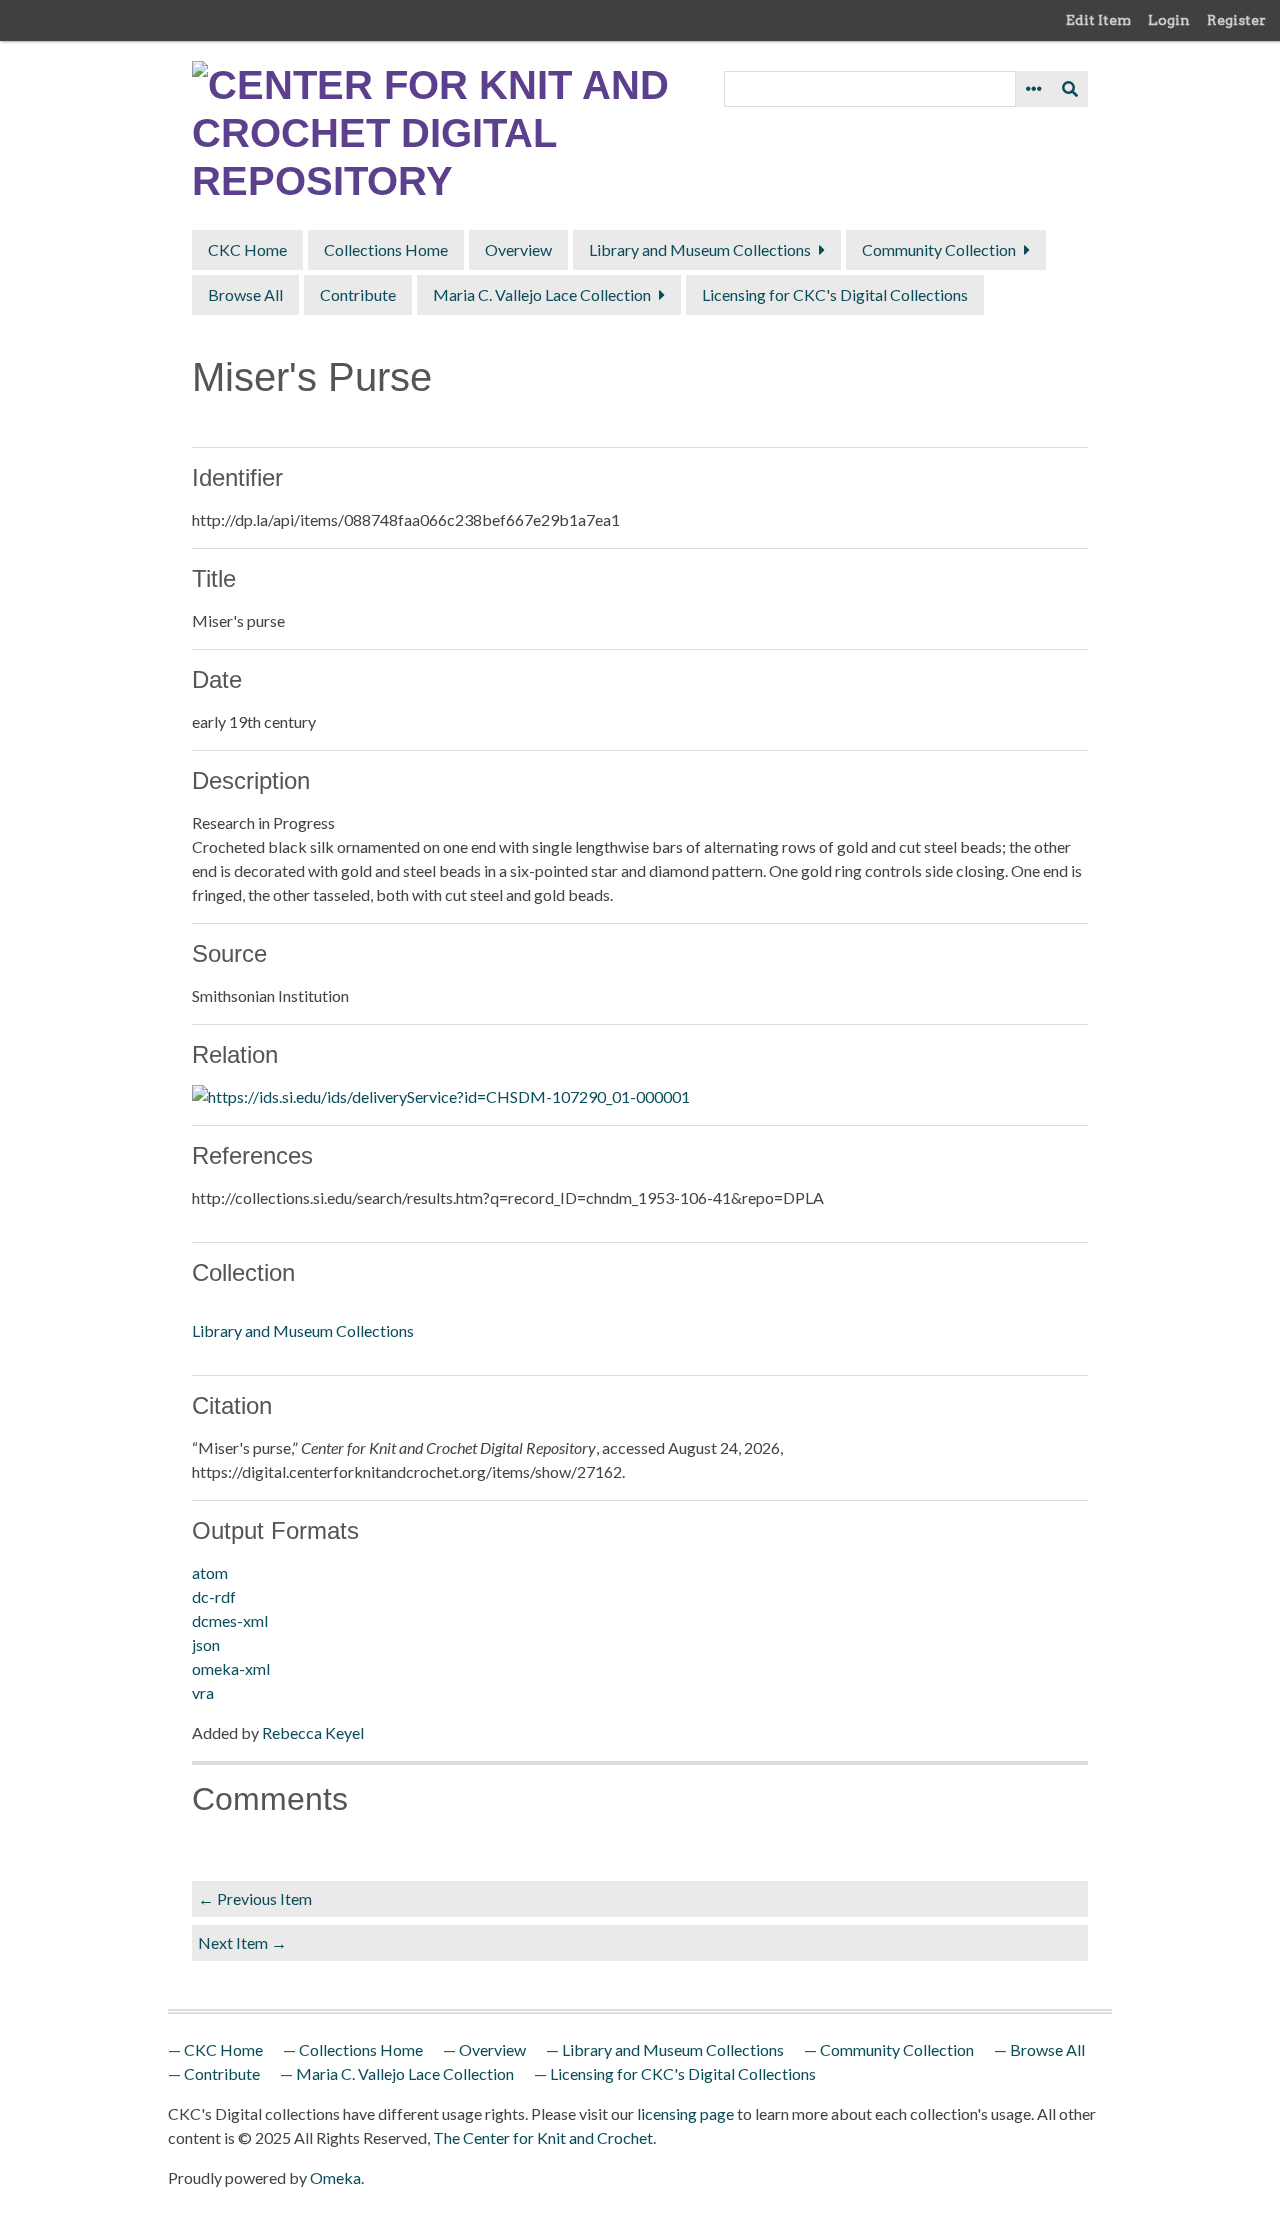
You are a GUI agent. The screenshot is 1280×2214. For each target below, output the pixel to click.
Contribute (358, 294)
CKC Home (247, 249)
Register (1236, 20)
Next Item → (242, 1942)
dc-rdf (214, 1596)
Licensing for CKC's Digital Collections (835, 294)
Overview (518, 249)
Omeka (335, 2177)
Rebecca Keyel (313, 1732)
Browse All (245, 294)
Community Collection (939, 249)
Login (1169, 20)
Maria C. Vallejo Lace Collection (542, 294)
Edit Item (1098, 20)
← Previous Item (255, 1898)
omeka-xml (231, 1668)
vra (203, 1692)
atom (210, 1572)
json (206, 1644)
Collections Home (386, 249)
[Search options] (1034, 89)
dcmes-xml (230, 1620)
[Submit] (1070, 89)
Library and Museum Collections (700, 249)
